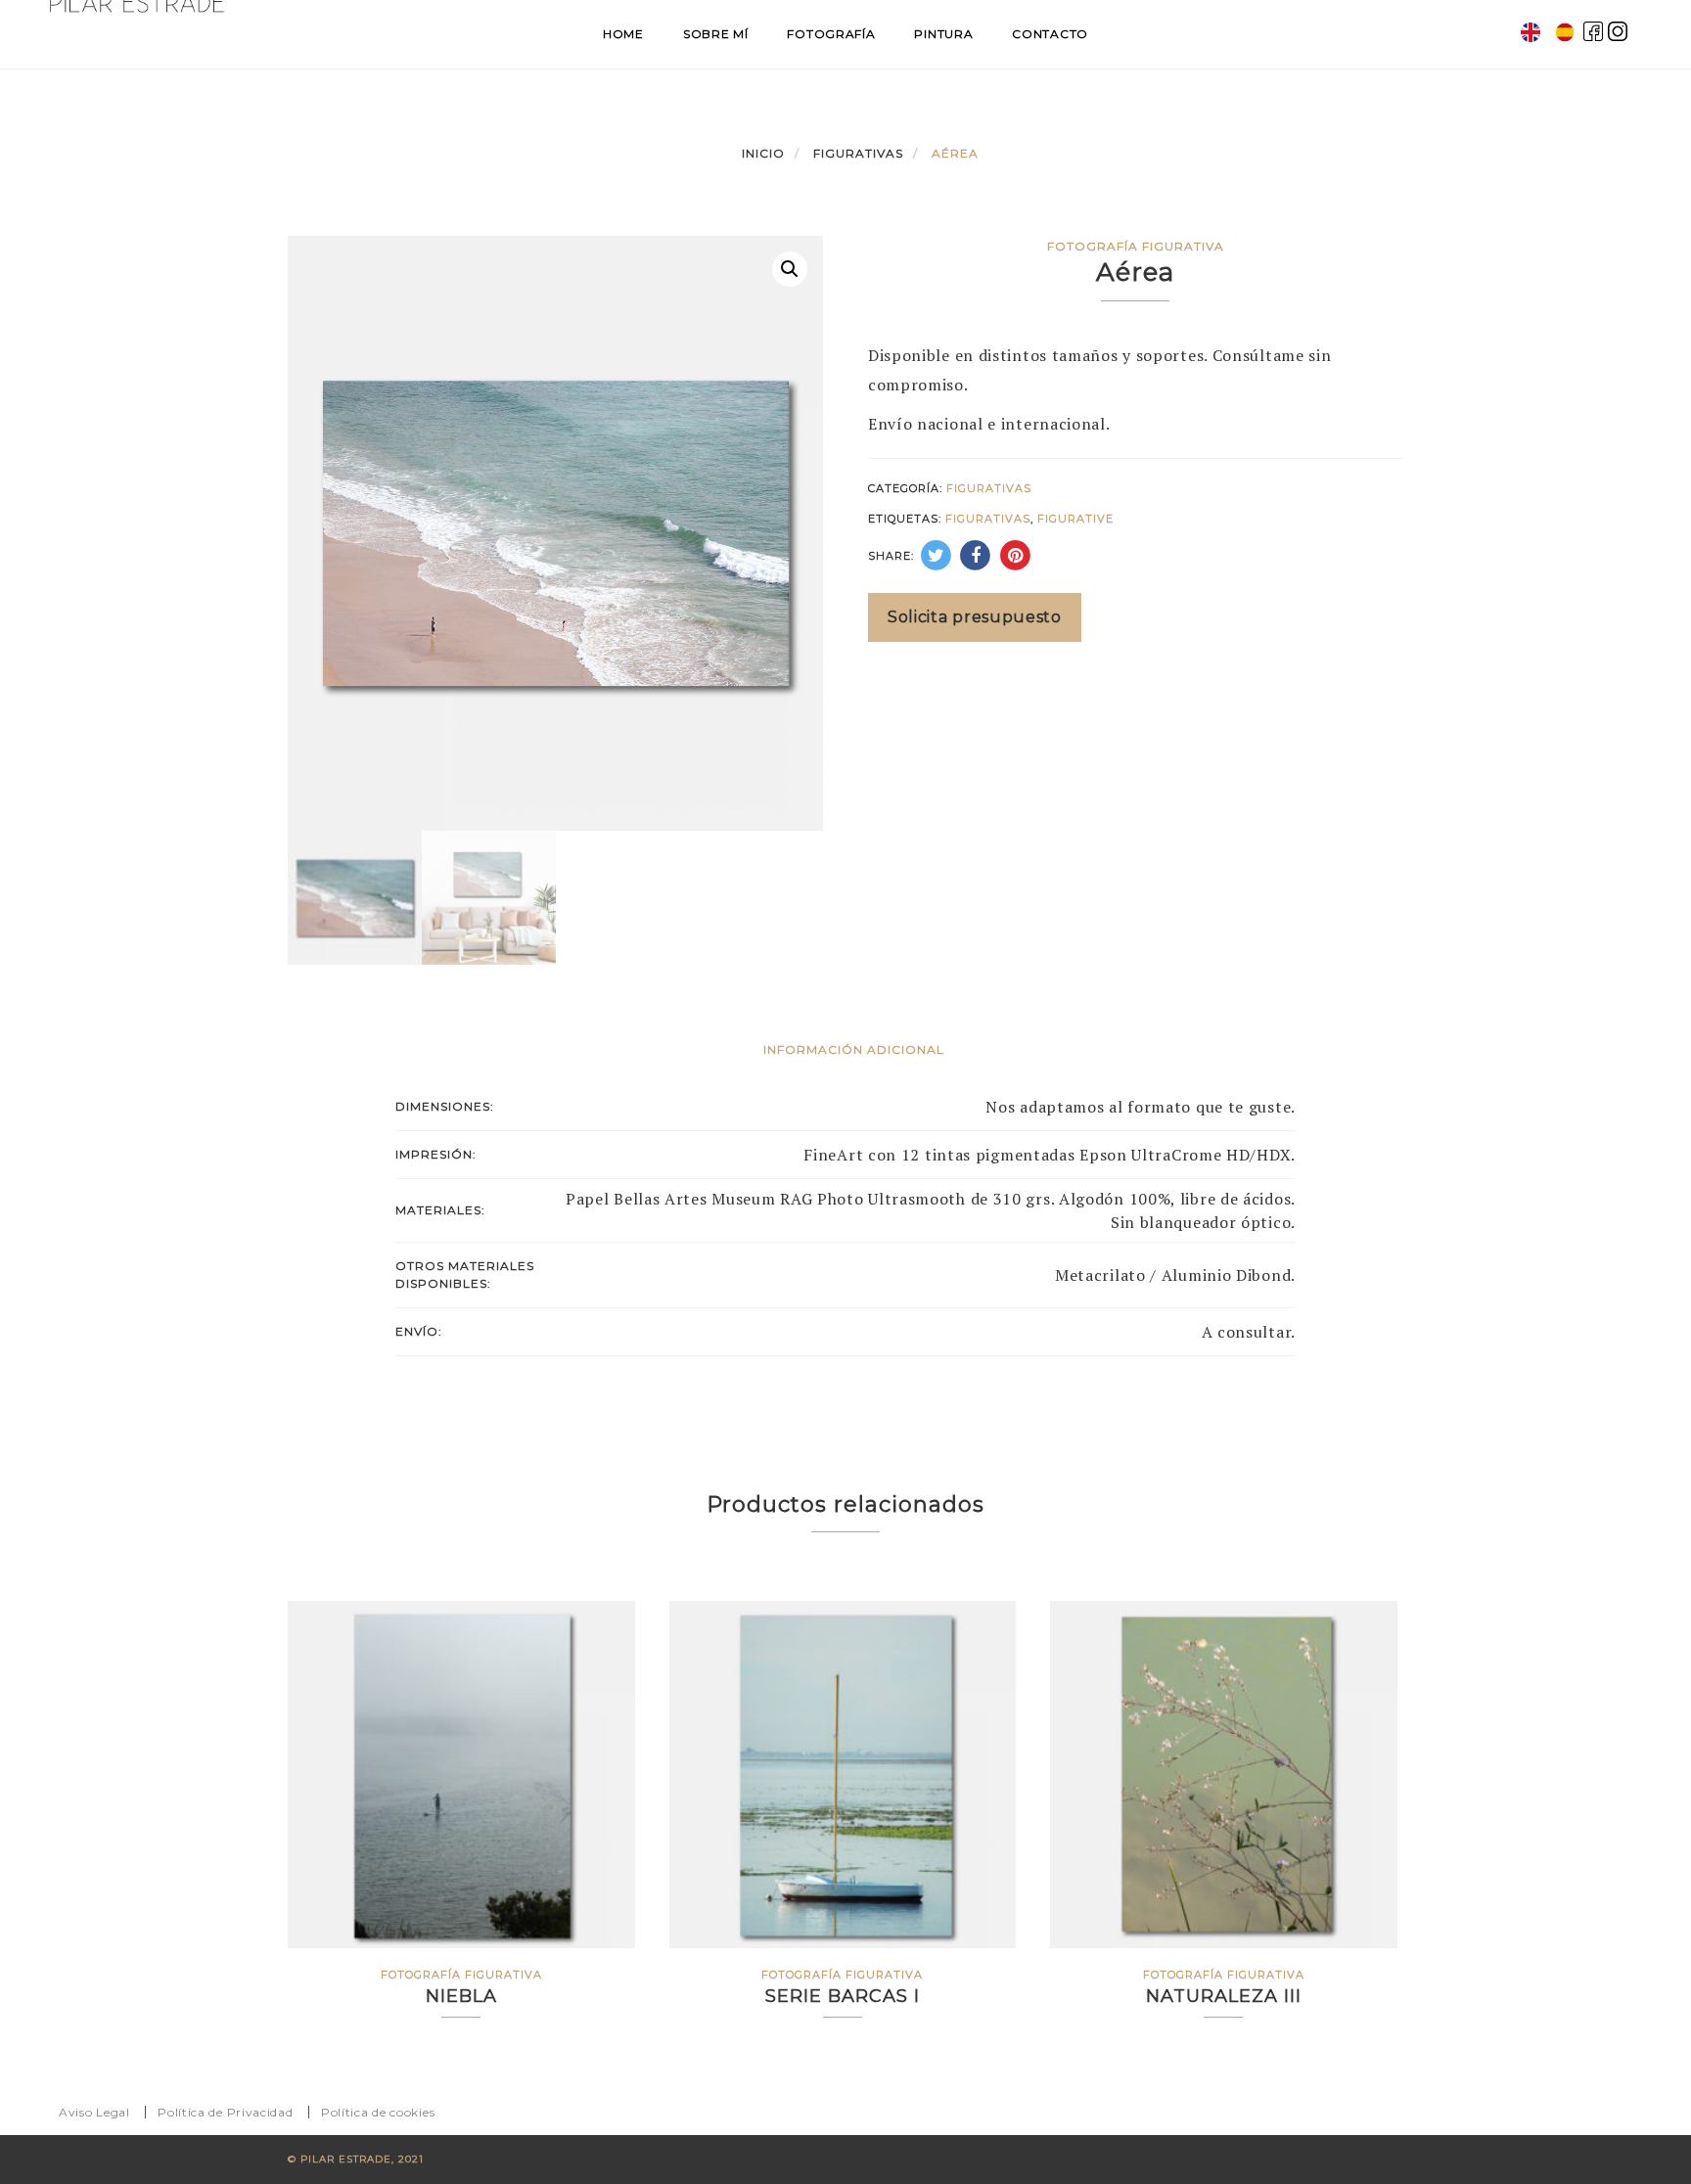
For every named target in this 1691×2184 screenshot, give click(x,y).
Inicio (763, 153)
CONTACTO (1050, 34)
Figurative (1075, 519)
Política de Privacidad (225, 2112)
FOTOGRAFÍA (831, 34)
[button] (790, 269)
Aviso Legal (94, 2112)
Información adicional (854, 1049)
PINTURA (943, 34)
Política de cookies (378, 2112)
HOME (623, 34)
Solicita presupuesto (975, 617)
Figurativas (858, 153)
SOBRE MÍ (716, 34)
